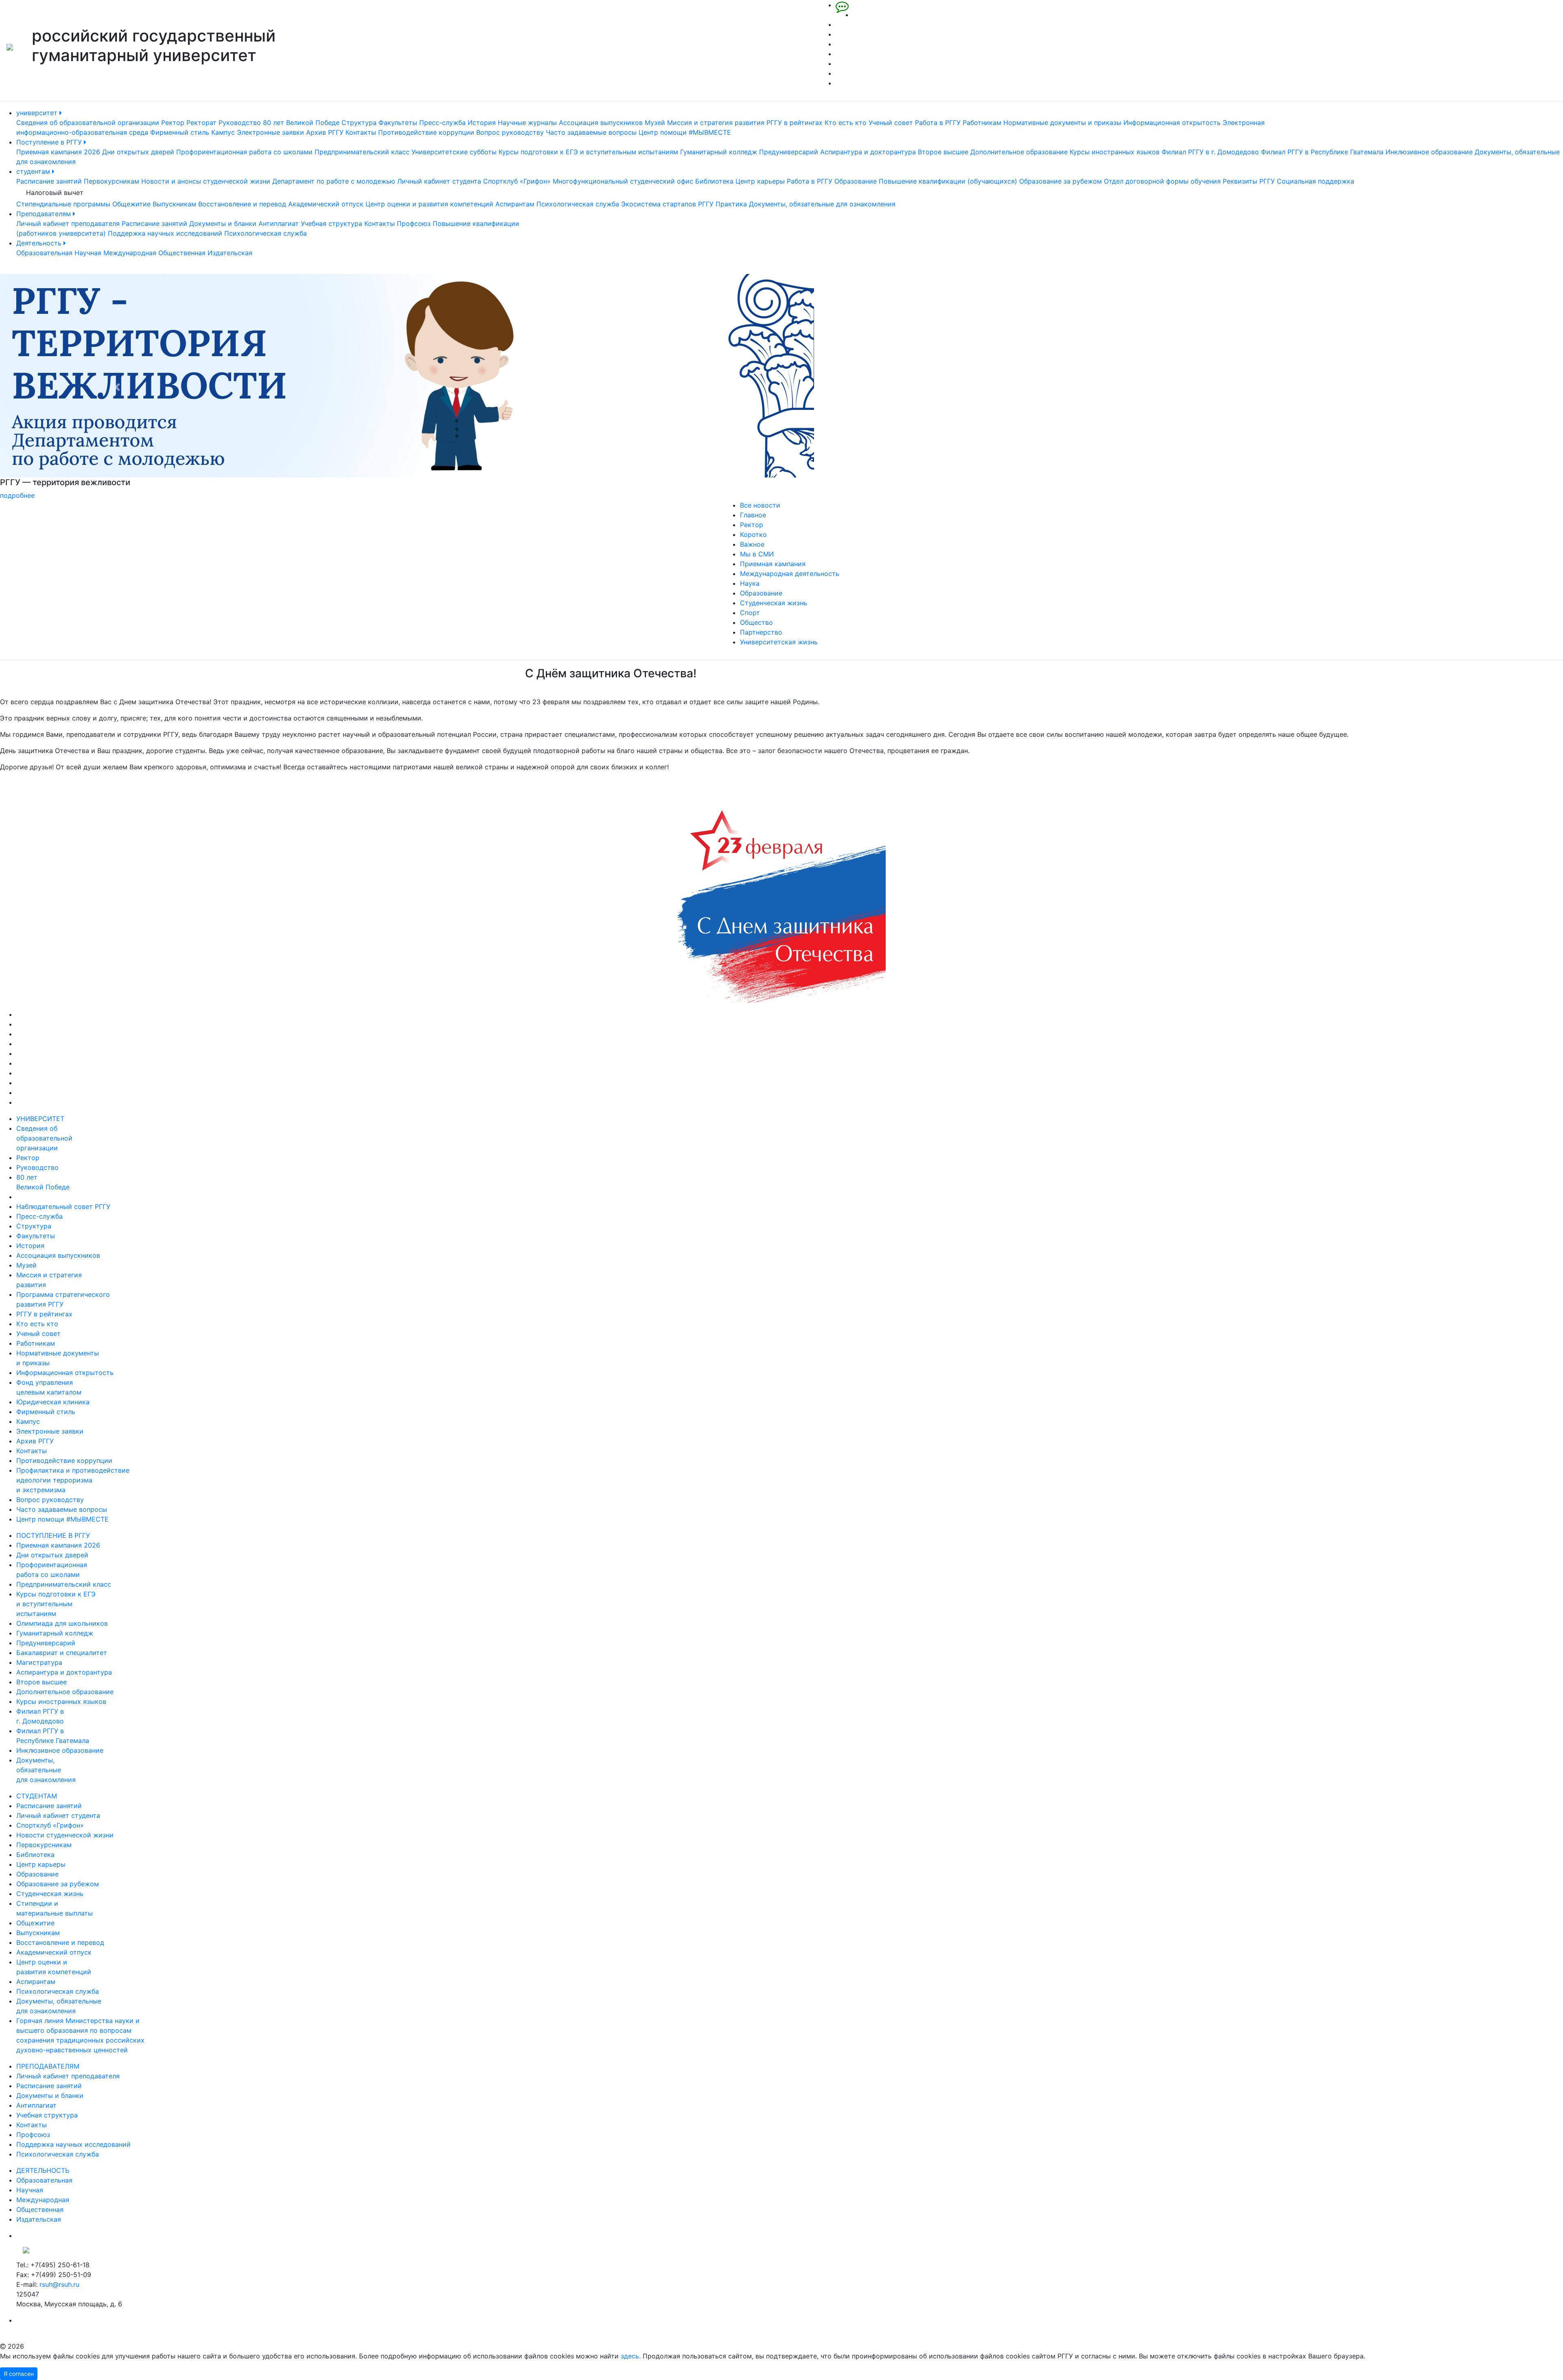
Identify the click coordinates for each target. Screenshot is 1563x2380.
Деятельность (40, 243)
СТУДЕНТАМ (37, 1796)
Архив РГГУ (325, 132)
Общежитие (131, 204)
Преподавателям (45, 214)
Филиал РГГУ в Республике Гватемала (1322, 152)
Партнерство (761, 632)
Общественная (182, 253)
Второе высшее (943, 152)
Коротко (753, 534)
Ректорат (201, 123)
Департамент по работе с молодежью (334, 181)
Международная (130, 253)
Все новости (760, 505)
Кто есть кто (846, 123)
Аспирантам (515, 204)
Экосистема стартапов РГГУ (667, 204)
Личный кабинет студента (439, 181)
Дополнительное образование (1019, 152)
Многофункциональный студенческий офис (623, 181)
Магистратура (39, 1662)
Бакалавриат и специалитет (62, 1653)
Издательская (230, 253)
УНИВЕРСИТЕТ (40, 1119)
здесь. (631, 2356)
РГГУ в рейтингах (795, 123)
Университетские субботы (454, 152)
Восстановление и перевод (242, 204)
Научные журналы (527, 123)
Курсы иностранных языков (1115, 152)
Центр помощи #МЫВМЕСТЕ (685, 132)
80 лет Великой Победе (301, 123)
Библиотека (714, 181)
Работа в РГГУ (938, 123)
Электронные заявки (270, 132)
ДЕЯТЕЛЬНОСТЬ (43, 2170)
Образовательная (44, 253)
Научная (88, 253)
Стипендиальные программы (63, 204)
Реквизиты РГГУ (1249, 181)
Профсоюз (414, 223)
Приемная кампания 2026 (58, 152)
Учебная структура (332, 223)
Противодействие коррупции (426, 132)
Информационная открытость (1172, 123)
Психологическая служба (578, 204)
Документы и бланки (223, 223)
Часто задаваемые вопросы (591, 132)
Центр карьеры (760, 181)
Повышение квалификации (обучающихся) (948, 181)
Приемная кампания (773, 564)
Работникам (982, 123)
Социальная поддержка (1316, 181)
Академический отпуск (326, 204)
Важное (752, 544)
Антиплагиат (279, 223)
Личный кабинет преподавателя (68, 223)
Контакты (361, 132)
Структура (359, 123)
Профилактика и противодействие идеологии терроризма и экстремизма (73, 1480)
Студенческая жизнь (774, 603)
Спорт (750, 613)
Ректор (173, 123)
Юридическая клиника (53, 1402)
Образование (856, 181)
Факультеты (398, 123)
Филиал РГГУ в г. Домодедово (1210, 152)
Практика (731, 204)
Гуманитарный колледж (719, 152)
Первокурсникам (112, 181)
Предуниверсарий (789, 152)
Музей (655, 123)
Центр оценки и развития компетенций (429, 204)
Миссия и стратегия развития (716, 123)
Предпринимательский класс (362, 152)
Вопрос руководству (510, 132)
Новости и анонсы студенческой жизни (206, 181)
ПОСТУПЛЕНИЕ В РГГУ (53, 1535)
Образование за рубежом (1061, 181)
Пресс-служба (442, 123)
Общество (756, 622)
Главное (753, 515)
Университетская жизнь (779, 642)
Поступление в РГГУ (50, 142)
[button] (117, 387)
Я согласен (19, 2374)
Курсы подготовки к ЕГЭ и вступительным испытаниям (588, 152)
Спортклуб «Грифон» (517, 181)
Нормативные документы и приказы (1062, 123)
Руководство (240, 123)
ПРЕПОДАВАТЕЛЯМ (48, 2066)
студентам (34, 171)
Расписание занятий (49, 181)
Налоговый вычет (55, 193)
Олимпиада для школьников (62, 1623)
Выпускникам (174, 204)
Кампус (223, 132)
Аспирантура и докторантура (868, 152)
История (482, 123)
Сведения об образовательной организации (88, 123)
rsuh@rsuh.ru (59, 2284)
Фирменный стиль (180, 132)
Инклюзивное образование (1429, 152)
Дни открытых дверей (138, 152)
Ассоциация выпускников (601, 123)
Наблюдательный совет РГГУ (63, 1206)
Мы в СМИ (757, 554)
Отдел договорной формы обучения (1162, 181)
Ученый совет (891, 123)
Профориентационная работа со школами (244, 152)
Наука (750, 583)
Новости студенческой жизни (65, 1835)
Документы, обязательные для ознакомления (822, 204)
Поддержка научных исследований (165, 233)
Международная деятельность (790, 574)
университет (38, 113)
